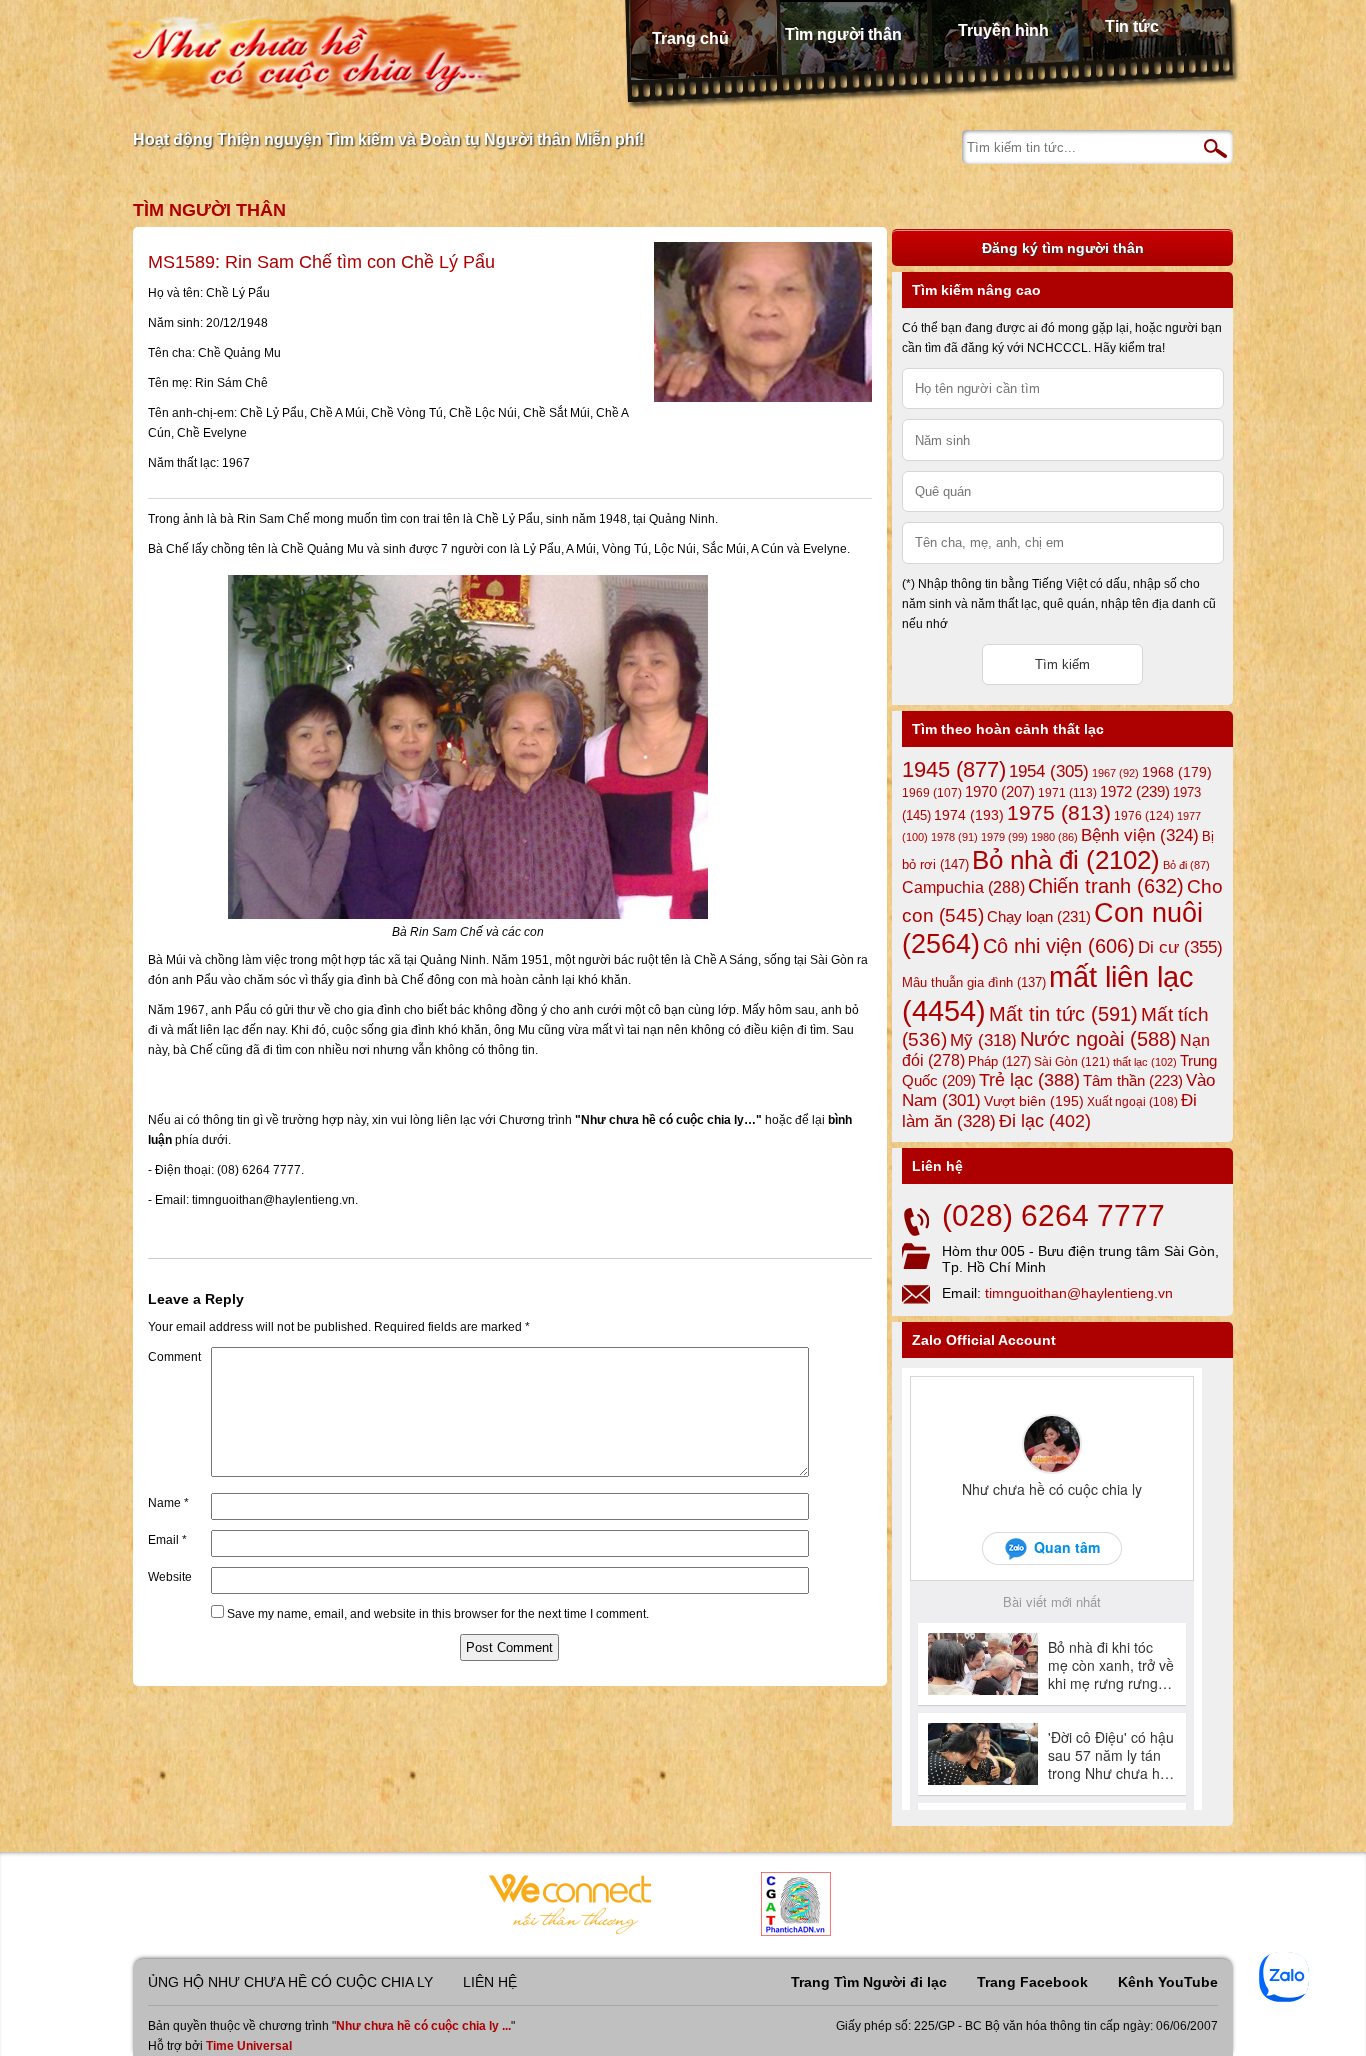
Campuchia (963, 887)
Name (168, 1503)
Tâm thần (1133, 1080)
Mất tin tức (1063, 1014)
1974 (969, 815)
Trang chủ (690, 38)
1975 (1059, 813)
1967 (1115, 773)
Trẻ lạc (1029, 1080)
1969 (932, 792)
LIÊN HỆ (490, 1982)
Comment (174, 1357)
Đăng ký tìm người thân (1063, 248)
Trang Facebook (1032, 1982)
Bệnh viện (1140, 835)
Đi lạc (1045, 1121)
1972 (1135, 791)
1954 (1049, 771)
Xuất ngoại (1132, 1101)
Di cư (1180, 947)
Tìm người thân (843, 34)
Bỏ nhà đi (1066, 860)
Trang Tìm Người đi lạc (869, 1982)
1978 (954, 837)
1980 (1054, 837)
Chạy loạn (1039, 916)
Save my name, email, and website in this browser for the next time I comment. (438, 1614)
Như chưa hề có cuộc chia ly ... (423, 2026)
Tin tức (1132, 26)
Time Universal (249, 2046)
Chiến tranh (1106, 886)
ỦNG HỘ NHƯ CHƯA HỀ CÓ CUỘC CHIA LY (290, 1982)
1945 (954, 769)
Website (170, 1577)
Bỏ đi (1186, 865)
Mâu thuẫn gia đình (974, 982)
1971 (1067, 793)
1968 (1177, 772)
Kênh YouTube (1168, 1982)
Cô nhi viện (1059, 946)
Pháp (999, 1062)
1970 (1000, 792)
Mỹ (983, 1040)
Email (167, 1540)
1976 (1144, 816)
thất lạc (1145, 1062)
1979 (1004, 837)
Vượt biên (1034, 1101)
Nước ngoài (1098, 1039)
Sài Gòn (1072, 1062)
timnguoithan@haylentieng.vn (1079, 1293)
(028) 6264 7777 (1053, 1215)
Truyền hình (1003, 30)
